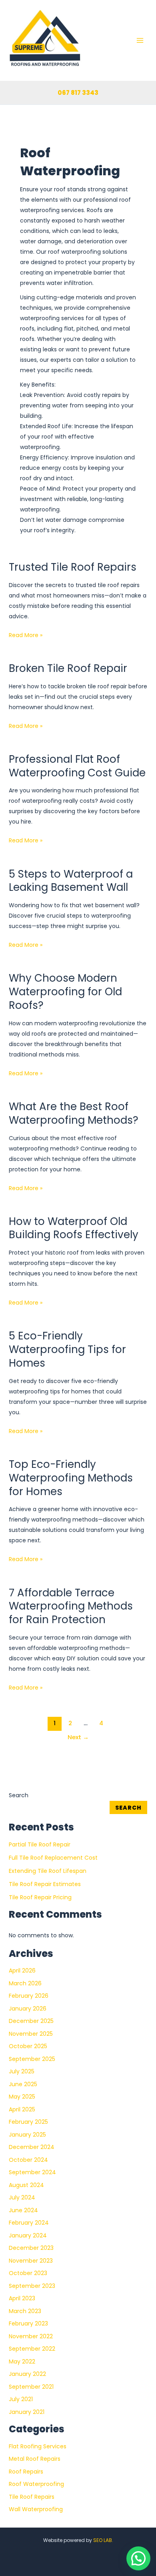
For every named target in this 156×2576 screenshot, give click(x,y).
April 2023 (22, 2298)
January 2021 (27, 2412)
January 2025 (27, 2135)
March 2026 (25, 1983)
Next (78, 1737)
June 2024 (23, 2210)
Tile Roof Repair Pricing (40, 1897)
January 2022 (27, 2374)
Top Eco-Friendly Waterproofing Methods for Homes (71, 1478)
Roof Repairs (26, 2472)
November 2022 (31, 2336)
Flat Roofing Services (38, 2446)
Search (19, 1795)
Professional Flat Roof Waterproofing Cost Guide (77, 766)
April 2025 (22, 2109)
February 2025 (28, 2122)
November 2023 (31, 2261)
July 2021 (21, 2399)
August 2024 (26, 2185)
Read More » (26, 634)
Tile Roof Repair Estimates (45, 1884)
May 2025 (22, 2097)
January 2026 (28, 2009)
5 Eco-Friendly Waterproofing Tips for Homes (67, 1349)
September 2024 (32, 2172)
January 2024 (28, 2235)
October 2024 (28, 2160)
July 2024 (22, 2197)
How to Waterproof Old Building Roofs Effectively (74, 1228)
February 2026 (29, 1996)
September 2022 (32, 2349)
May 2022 (22, 2362)
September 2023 (32, 2286)
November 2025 (31, 2034)
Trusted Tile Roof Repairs (73, 567)
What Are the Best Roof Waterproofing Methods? (74, 1113)
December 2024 (32, 2147)
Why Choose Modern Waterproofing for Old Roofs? (65, 992)
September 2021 (31, 2387)
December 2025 (31, 2021)
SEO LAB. (103, 2540)
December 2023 (31, 2248)
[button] (138, 2558)
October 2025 (28, 2046)
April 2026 (22, 1971)
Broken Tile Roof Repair (68, 668)
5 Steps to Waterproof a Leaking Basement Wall (71, 881)
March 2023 (25, 2311)
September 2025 (32, 2059)
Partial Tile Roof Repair (40, 1844)
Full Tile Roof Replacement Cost (53, 1858)
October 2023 (28, 2273)
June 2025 (23, 2084)
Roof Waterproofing (36, 2484)
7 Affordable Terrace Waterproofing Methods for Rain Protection (71, 1606)
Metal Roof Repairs (35, 2459)
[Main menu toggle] (140, 40)
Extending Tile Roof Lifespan (48, 1871)
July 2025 (22, 2071)
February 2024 (29, 2223)
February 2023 (28, 2323)
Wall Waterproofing (36, 2509)
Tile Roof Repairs (32, 2497)
